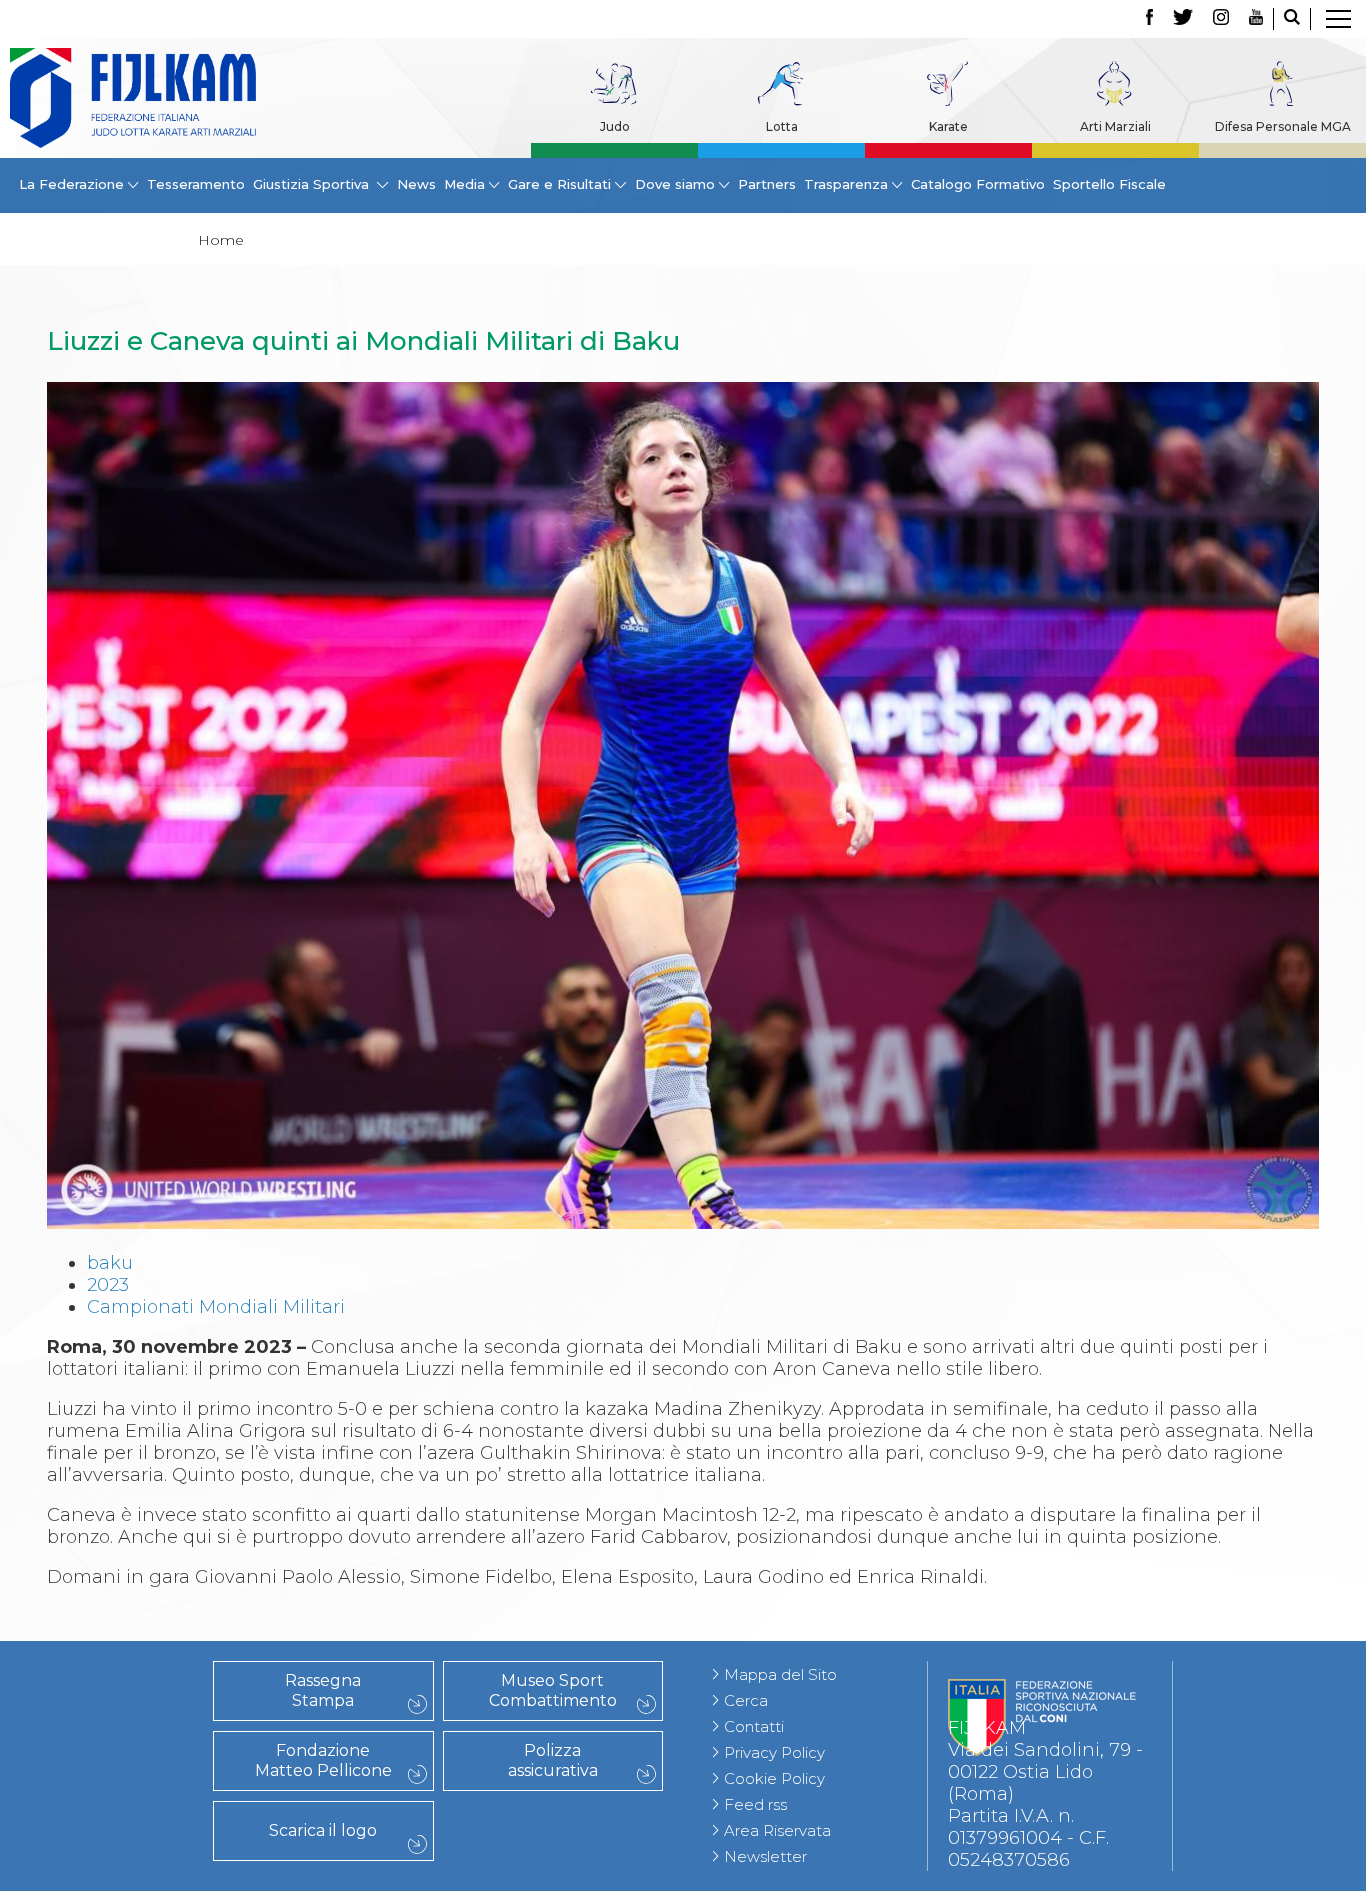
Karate (948, 126)
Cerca (746, 1700)
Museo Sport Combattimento (553, 1690)
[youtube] (1256, 19)
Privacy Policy (774, 1752)
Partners (767, 184)
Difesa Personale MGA (1283, 126)
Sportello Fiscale (1109, 184)
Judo (615, 126)
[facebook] (1149, 19)
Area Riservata (777, 1830)
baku (110, 1263)
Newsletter (765, 1856)
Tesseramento (196, 184)
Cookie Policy (774, 1778)
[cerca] (1292, 19)
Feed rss (755, 1804)
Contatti (754, 1726)
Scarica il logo (323, 1830)
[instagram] (1221, 19)
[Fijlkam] (133, 98)
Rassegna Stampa (323, 1690)
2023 (108, 1285)
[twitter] (1183, 19)
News (416, 184)
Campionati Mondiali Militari (216, 1307)
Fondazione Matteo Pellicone (323, 1760)
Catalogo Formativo (978, 184)
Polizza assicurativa (553, 1760)
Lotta (782, 126)
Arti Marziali (1115, 126)
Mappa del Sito (780, 1674)
